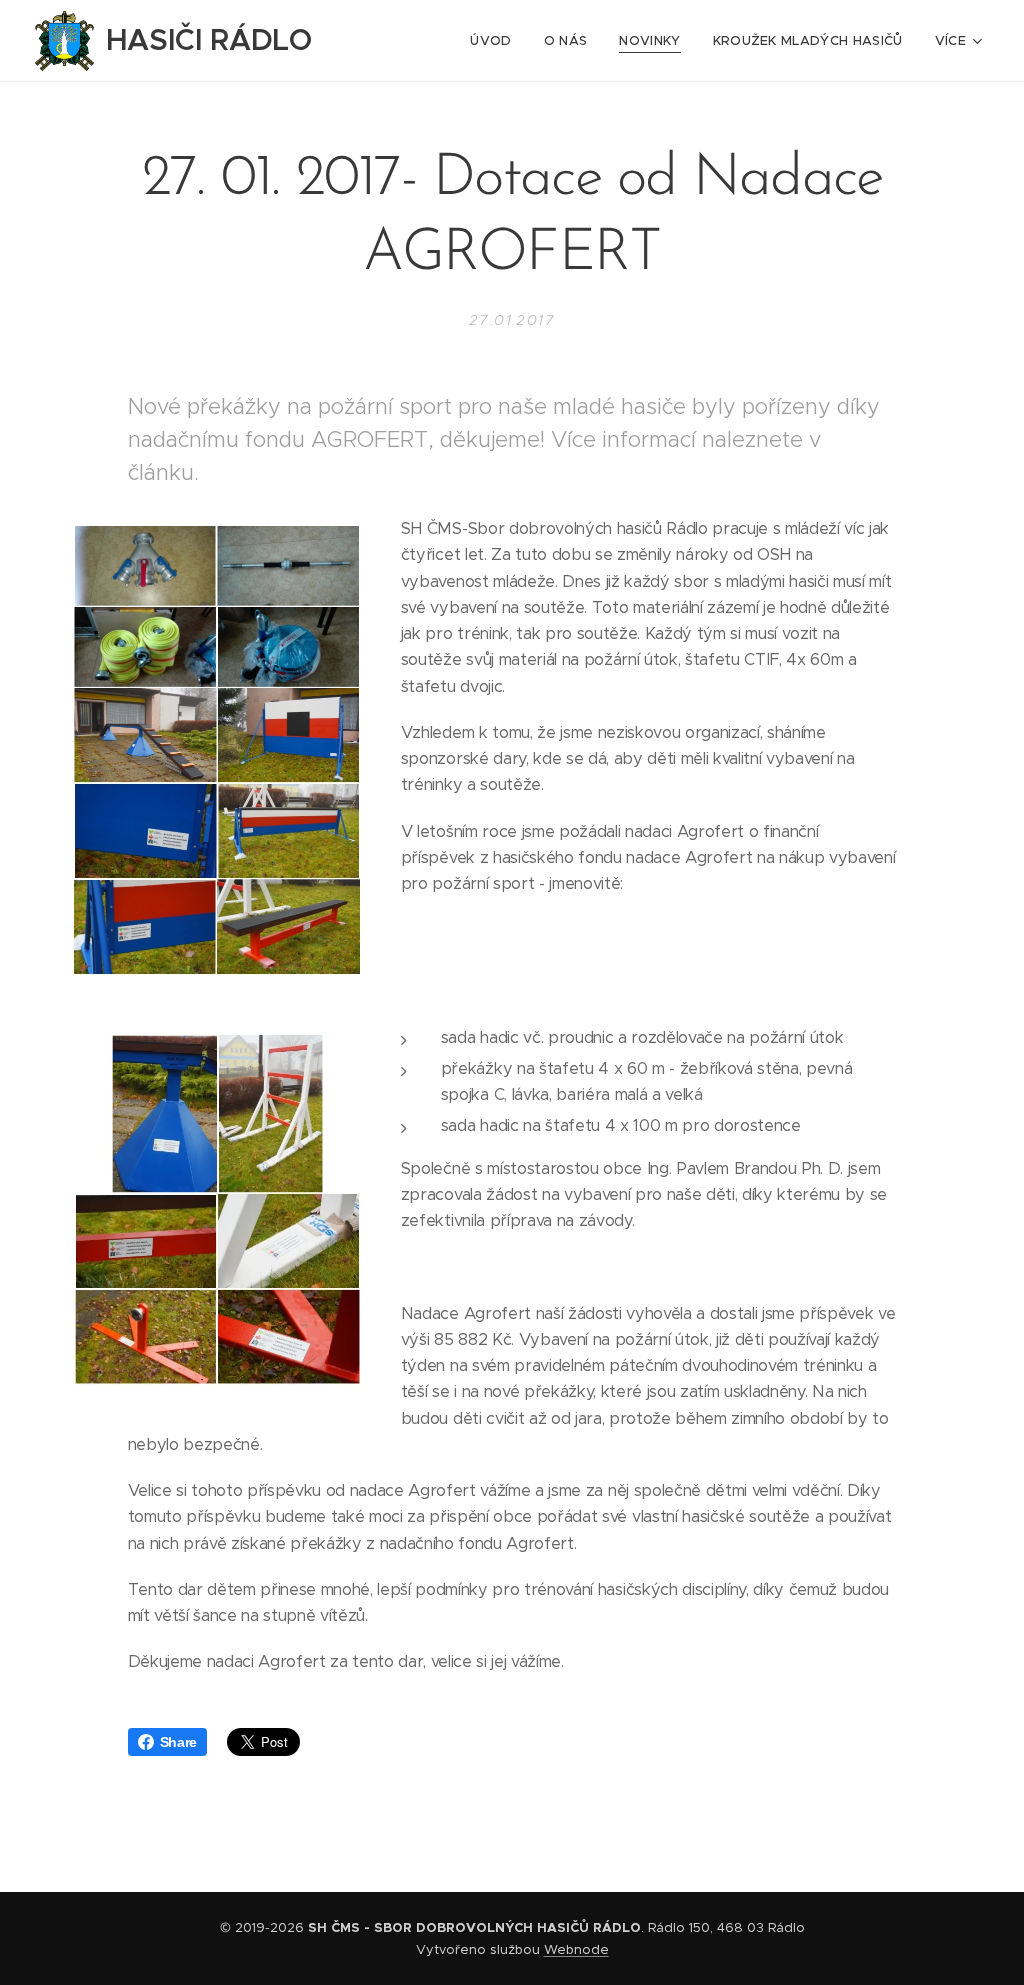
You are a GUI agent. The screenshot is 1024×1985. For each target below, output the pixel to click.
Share (178, 1742)
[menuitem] (496, 41)
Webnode (576, 1949)
